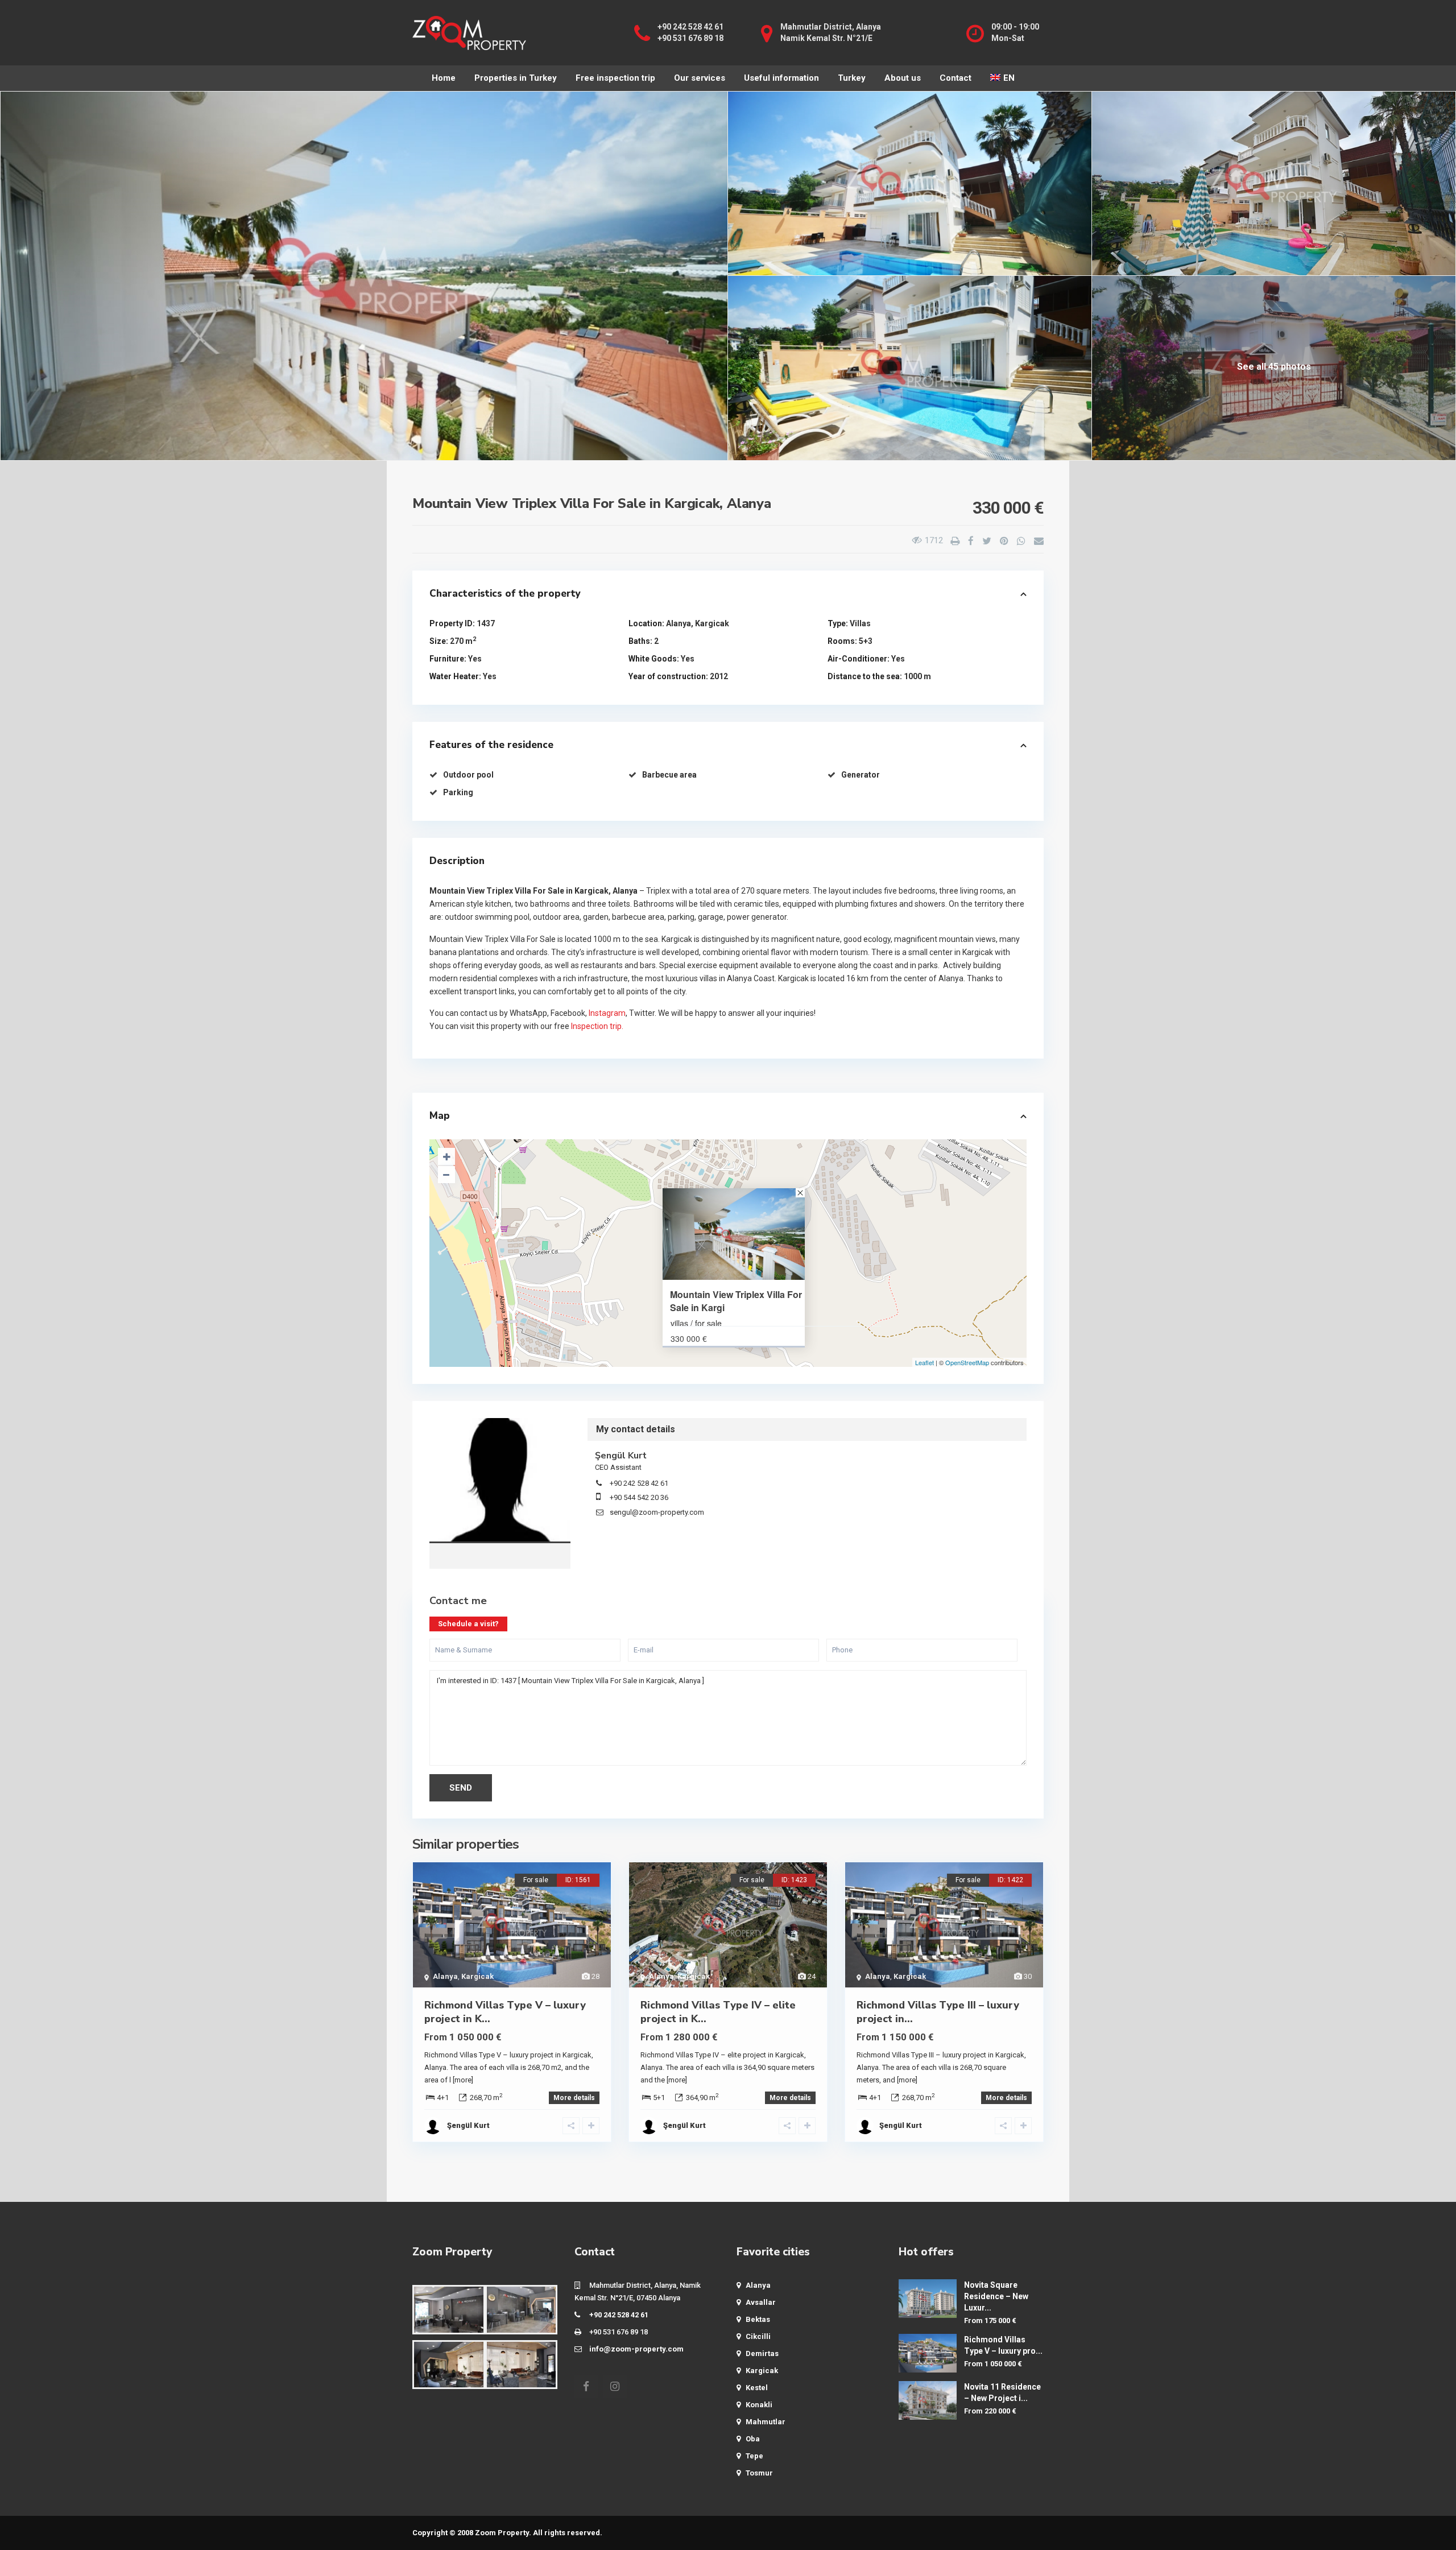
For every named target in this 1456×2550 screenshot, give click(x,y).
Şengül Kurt (500, 1481)
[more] (463, 2080)
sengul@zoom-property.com (657, 1512)
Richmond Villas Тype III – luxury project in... (938, 2012)
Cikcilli (758, 2336)
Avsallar (761, 2302)
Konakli (759, 2405)
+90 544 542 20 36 (639, 1497)
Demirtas (762, 2353)
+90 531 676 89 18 (690, 38)
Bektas (758, 2319)
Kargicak (712, 623)
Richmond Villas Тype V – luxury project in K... (505, 2012)
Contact (955, 78)
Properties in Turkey (516, 78)
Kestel (757, 2388)
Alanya (679, 623)
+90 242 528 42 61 (690, 27)
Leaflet (925, 1362)
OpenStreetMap (967, 1362)
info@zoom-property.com (636, 2349)
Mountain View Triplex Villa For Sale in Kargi (736, 1301)
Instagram (607, 1013)
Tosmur (759, 2473)
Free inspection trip (615, 78)
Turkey (852, 78)
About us (903, 78)
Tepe (754, 2456)
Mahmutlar (766, 2422)
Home (444, 78)
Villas (860, 623)
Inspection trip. (597, 1026)
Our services (700, 78)
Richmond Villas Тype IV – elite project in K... (718, 2012)
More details (574, 2098)
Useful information (781, 78)
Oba (753, 2439)
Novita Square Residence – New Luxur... (996, 2296)
